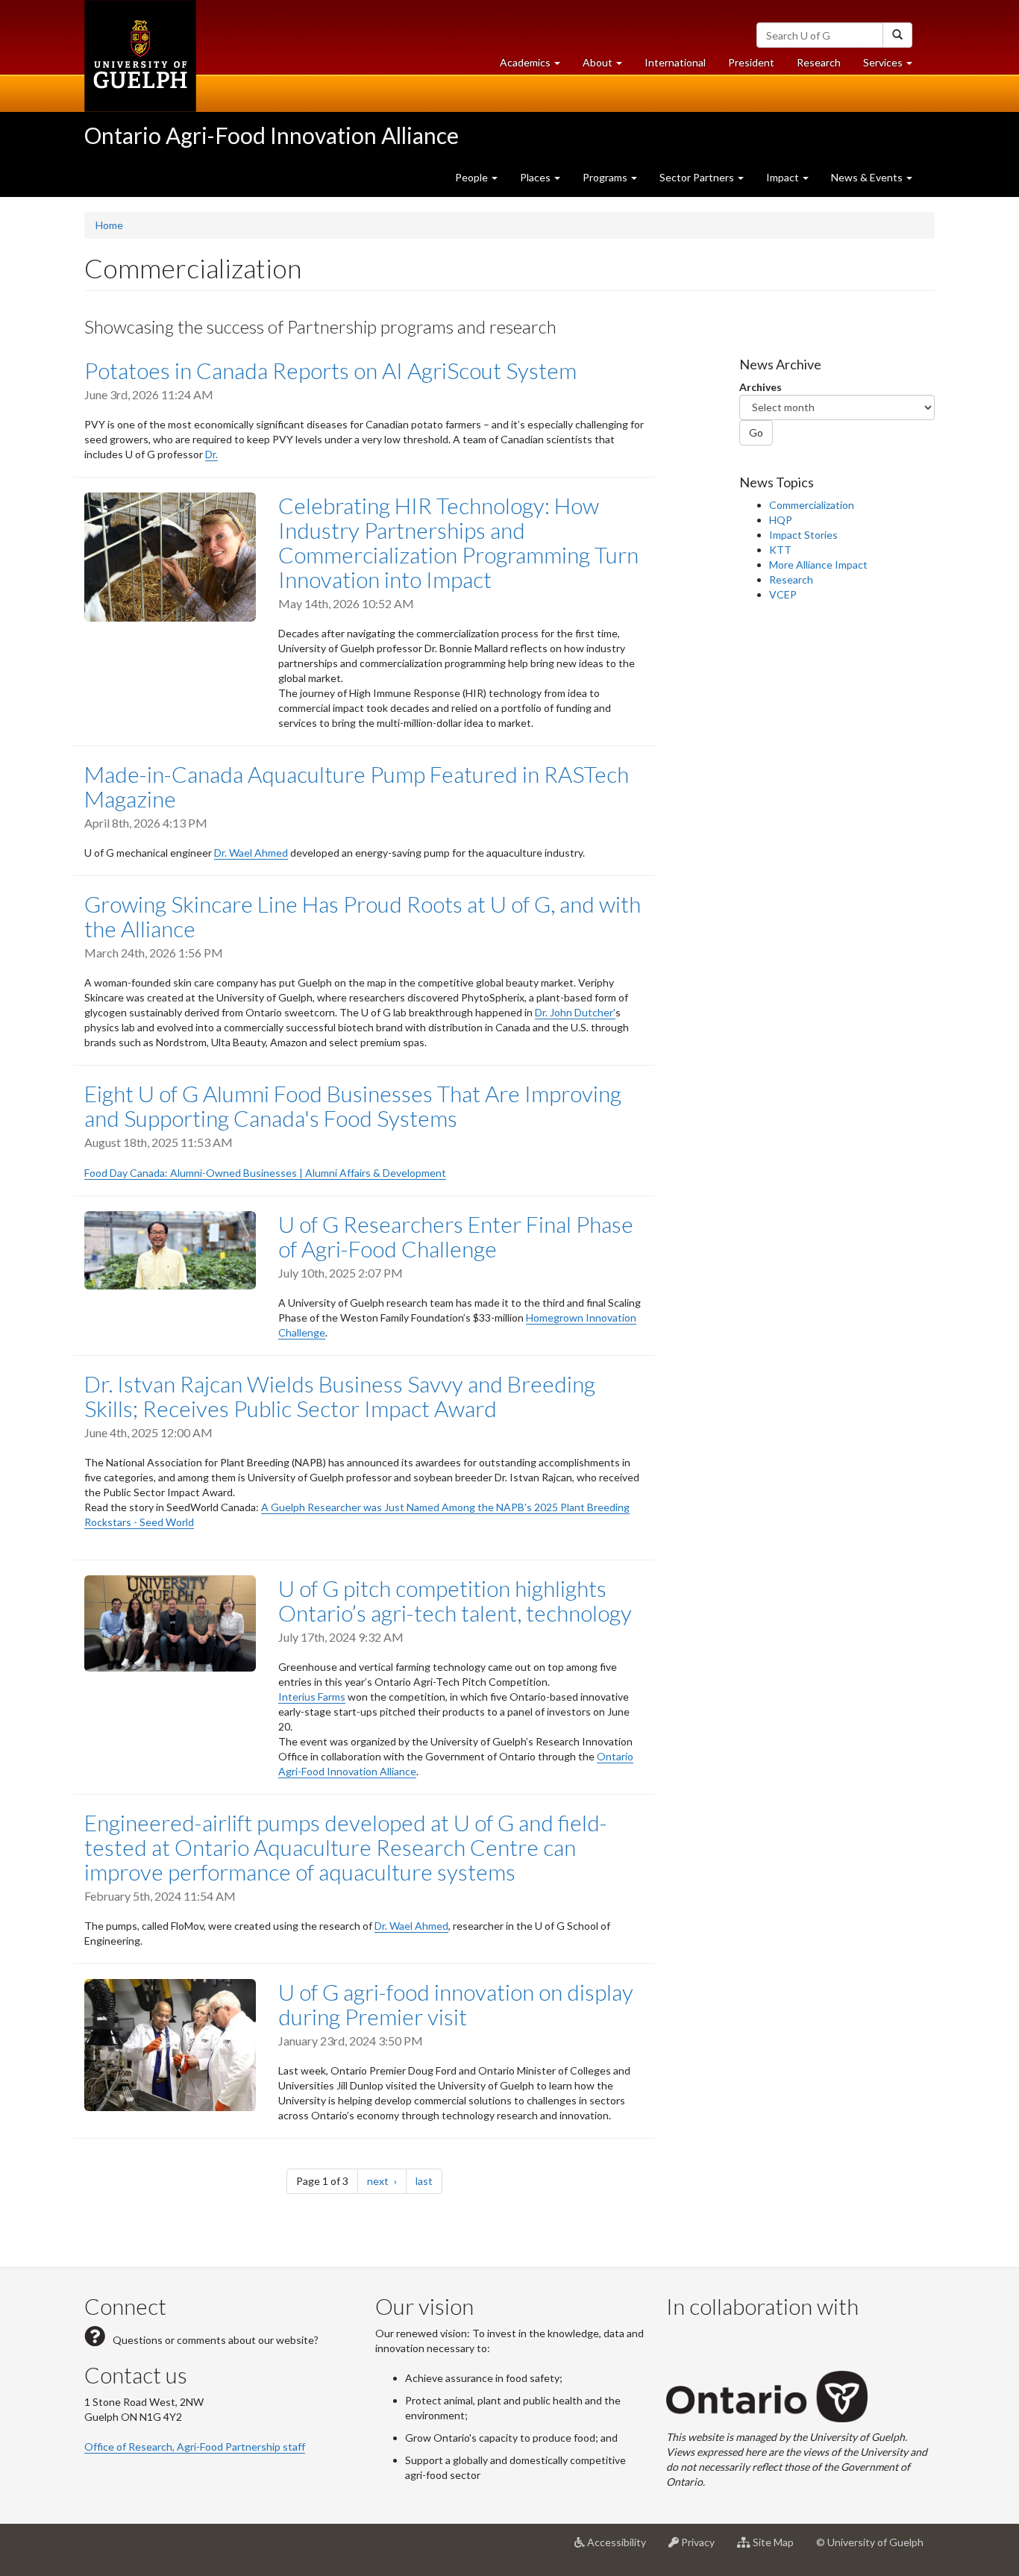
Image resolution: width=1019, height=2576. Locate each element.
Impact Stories (803, 535)
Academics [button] (536, 66)
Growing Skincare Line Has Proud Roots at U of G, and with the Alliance (363, 916)
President (751, 62)
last (429, 2180)
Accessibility (621, 2548)
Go (756, 432)
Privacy (702, 2548)
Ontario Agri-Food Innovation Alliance (272, 135)
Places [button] (536, 177)
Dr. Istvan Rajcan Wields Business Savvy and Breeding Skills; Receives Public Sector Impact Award (340, 1396)
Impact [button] (784, 177)
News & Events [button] (868, 177)
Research (824, 66)
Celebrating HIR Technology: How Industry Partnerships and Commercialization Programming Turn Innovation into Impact (458, 542)
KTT (780, 550)
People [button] (473, 177)
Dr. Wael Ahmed (251, 853)
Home (109, 225)
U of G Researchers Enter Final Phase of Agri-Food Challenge (456, 1236)
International (675, 62)
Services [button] (893, 66)
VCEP (783, 594)
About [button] (608, 66)
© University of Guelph (870, 2542)
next (387, 2180)
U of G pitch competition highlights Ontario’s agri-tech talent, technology (455, 1600)
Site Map (778, 2548)
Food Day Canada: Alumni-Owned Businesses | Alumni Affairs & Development (265, 1173)
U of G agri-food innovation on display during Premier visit (456, 2004)
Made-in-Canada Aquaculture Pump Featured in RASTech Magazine (357, 786)
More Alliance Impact (818, 565)
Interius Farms (312, 1697)
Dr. (211, 454)
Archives (761, 387)
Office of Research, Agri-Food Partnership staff (195, 2447)
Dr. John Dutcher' (575, 1012)
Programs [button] (606, 177)
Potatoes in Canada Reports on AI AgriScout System (330, 370)
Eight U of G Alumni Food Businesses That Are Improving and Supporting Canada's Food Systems (353, 1106)
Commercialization (812, 505)
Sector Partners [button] (698, 177)
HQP (781, 520)
